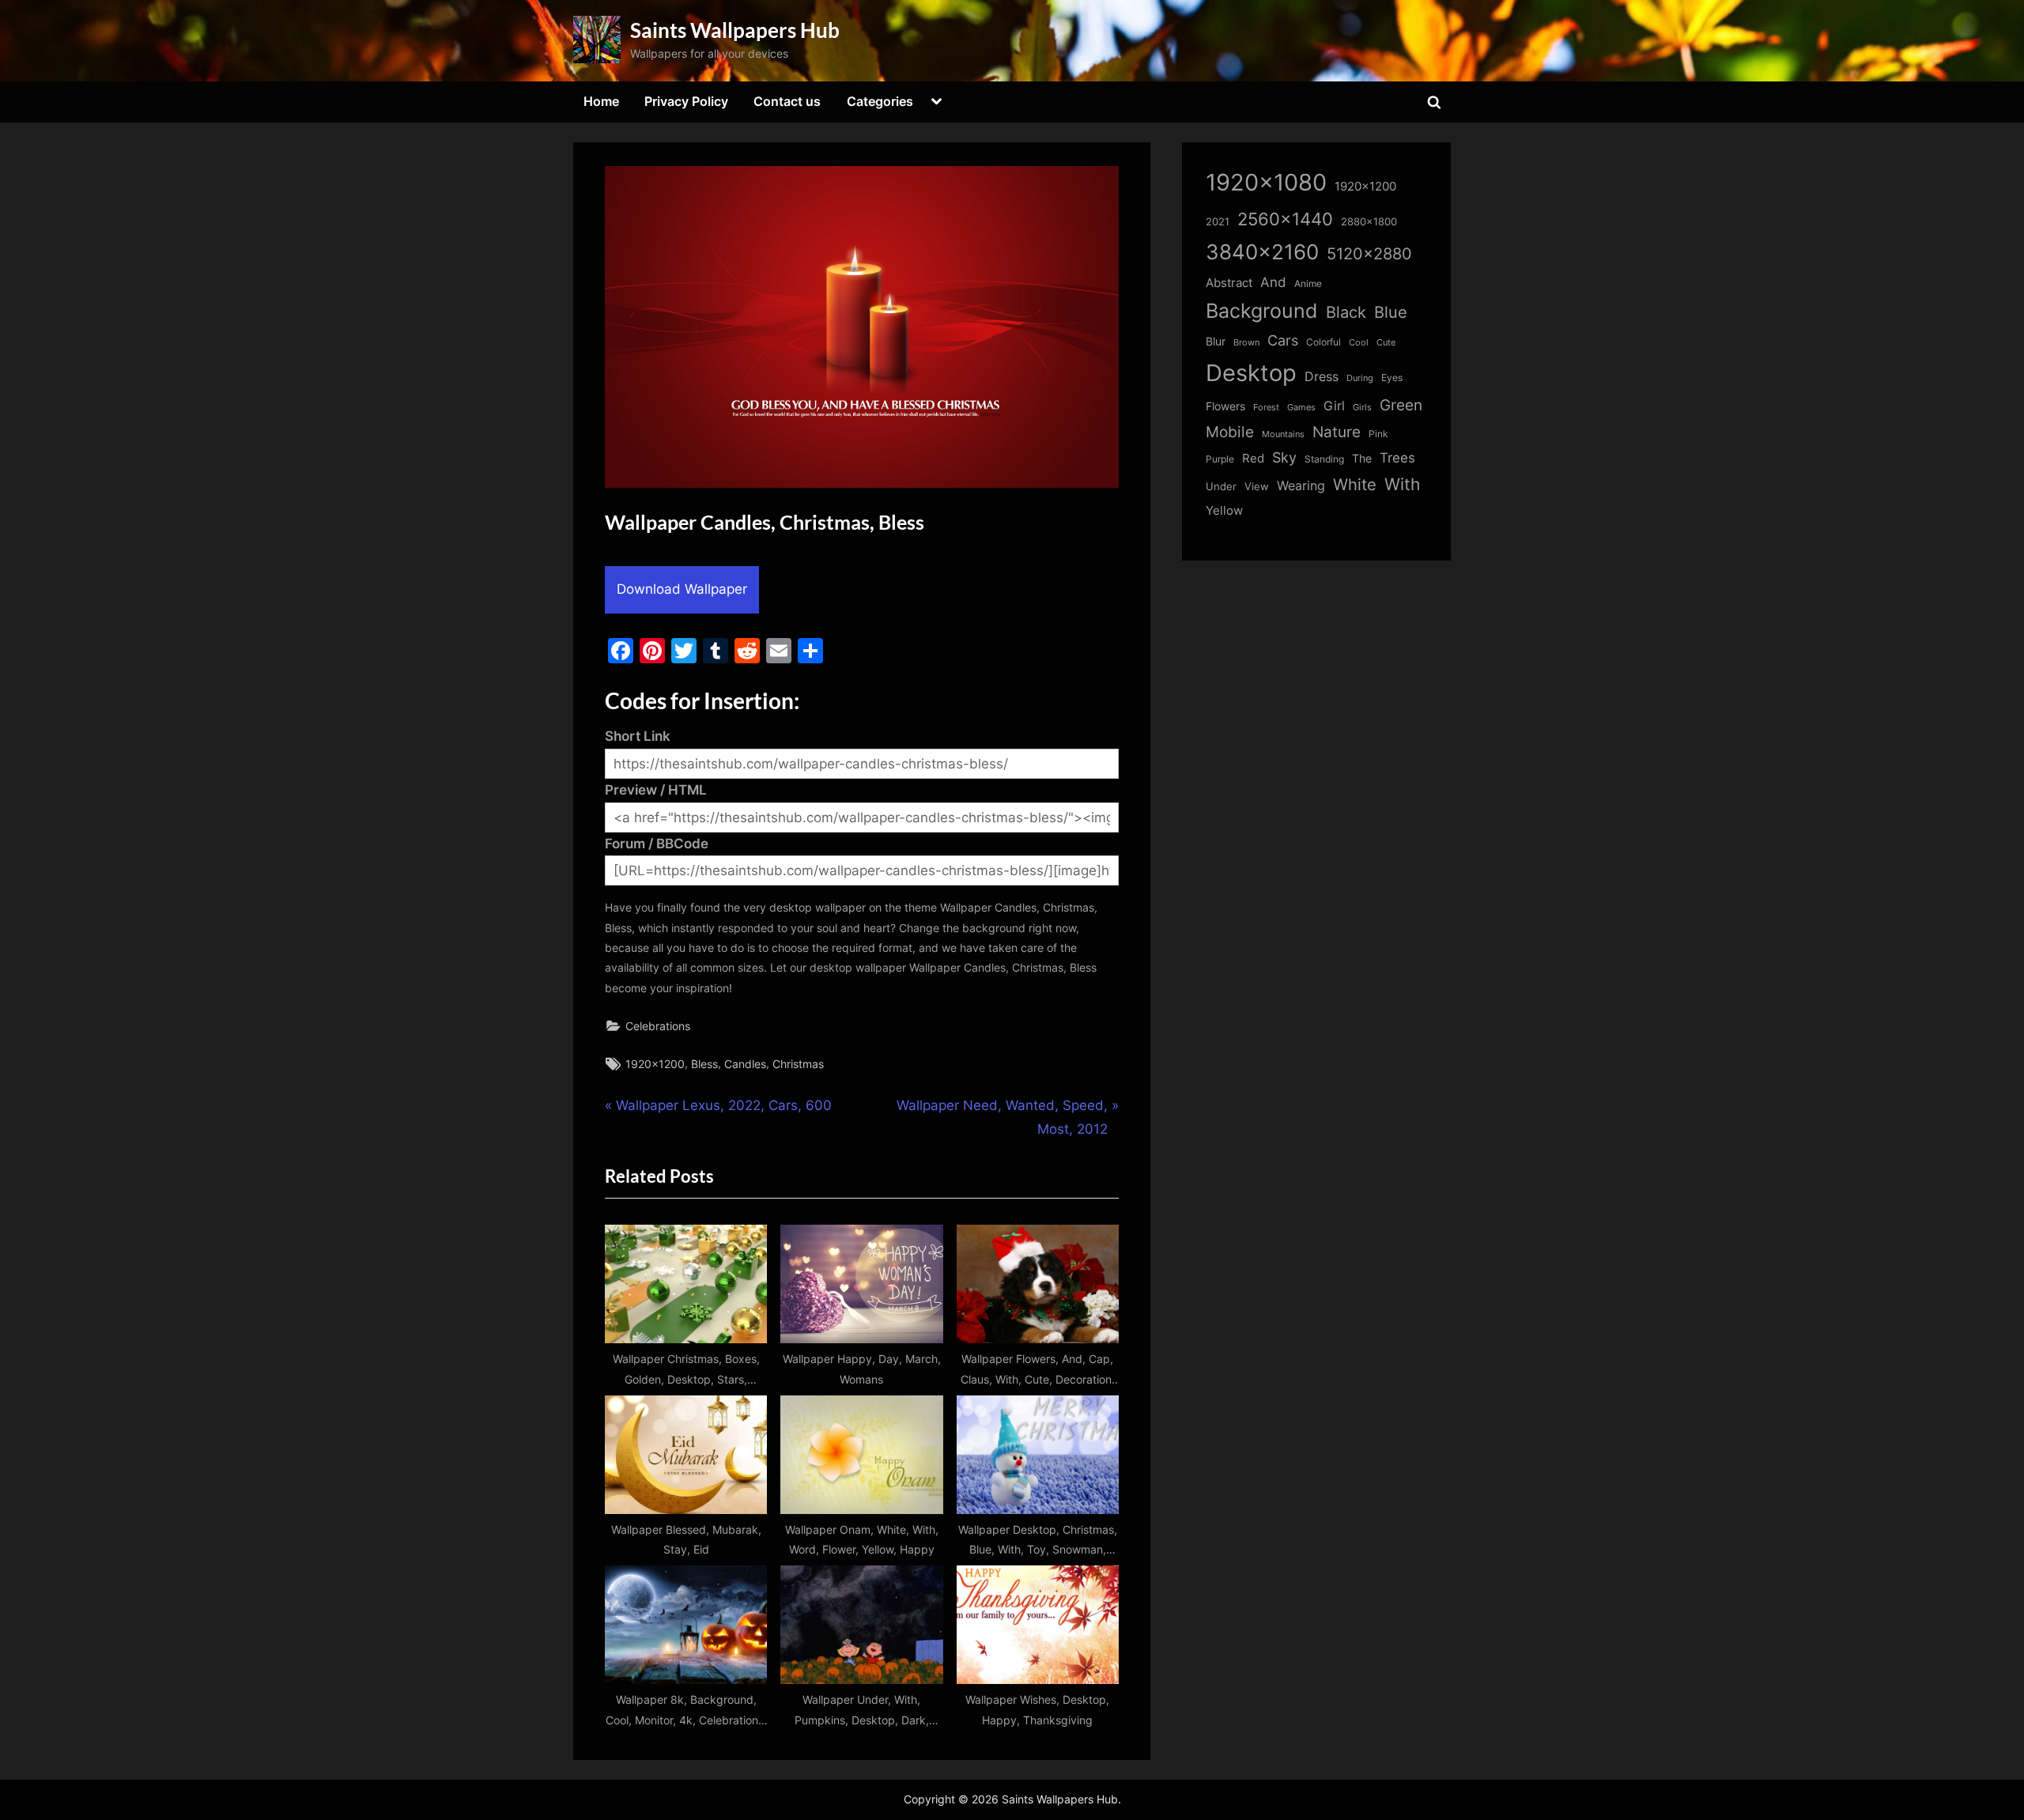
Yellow (1224, 511)
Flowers (1225, 406)
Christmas (798, 1064)
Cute (1386, 343)
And (1273, 282)
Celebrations (658, 1026)
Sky (1284, 457)
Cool (1359, 343)
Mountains (1283, 434)
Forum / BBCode (657, 844)
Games (1301, 408)
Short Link (638, 736)
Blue (1391, 312)
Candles (745, 1064)
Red (1253, 458)
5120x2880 (1369, 254)
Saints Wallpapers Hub (735, 30)
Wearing (1301, 485)
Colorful (1324, 342)
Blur (1216, 342)
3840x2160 (1262, 252)
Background (1262, 311)
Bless (704, 1064)
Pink (1378, 434)
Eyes (1392, 378)
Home (601, 101)
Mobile (1230, 432)
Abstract (1229, 283)
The (1362, 458)
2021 (1218, 222)
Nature (1337, 432)
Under (1221, 486)
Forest (1266, 407)
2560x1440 (1285, 219)
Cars (1283, 340)
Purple (1220, 459)
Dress (1322, 377)
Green (1401, 405)
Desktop (1251, 373)
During (1360, 378)
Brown (1246, 342)
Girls (1362, 407)
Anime (1308, 283)
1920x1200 (655, 1064)
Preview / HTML (656, 790)
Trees (1397, 458)
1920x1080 (1266, 182)
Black (1346, 312)
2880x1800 (1369, 222)
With (1402, 484)
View (1257, 487)
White (1355, 484)
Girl (1334, 406)
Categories (880, 101)
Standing (1324, 459)
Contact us (787, 101)
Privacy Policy (686, 101)
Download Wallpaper (682, 589)
